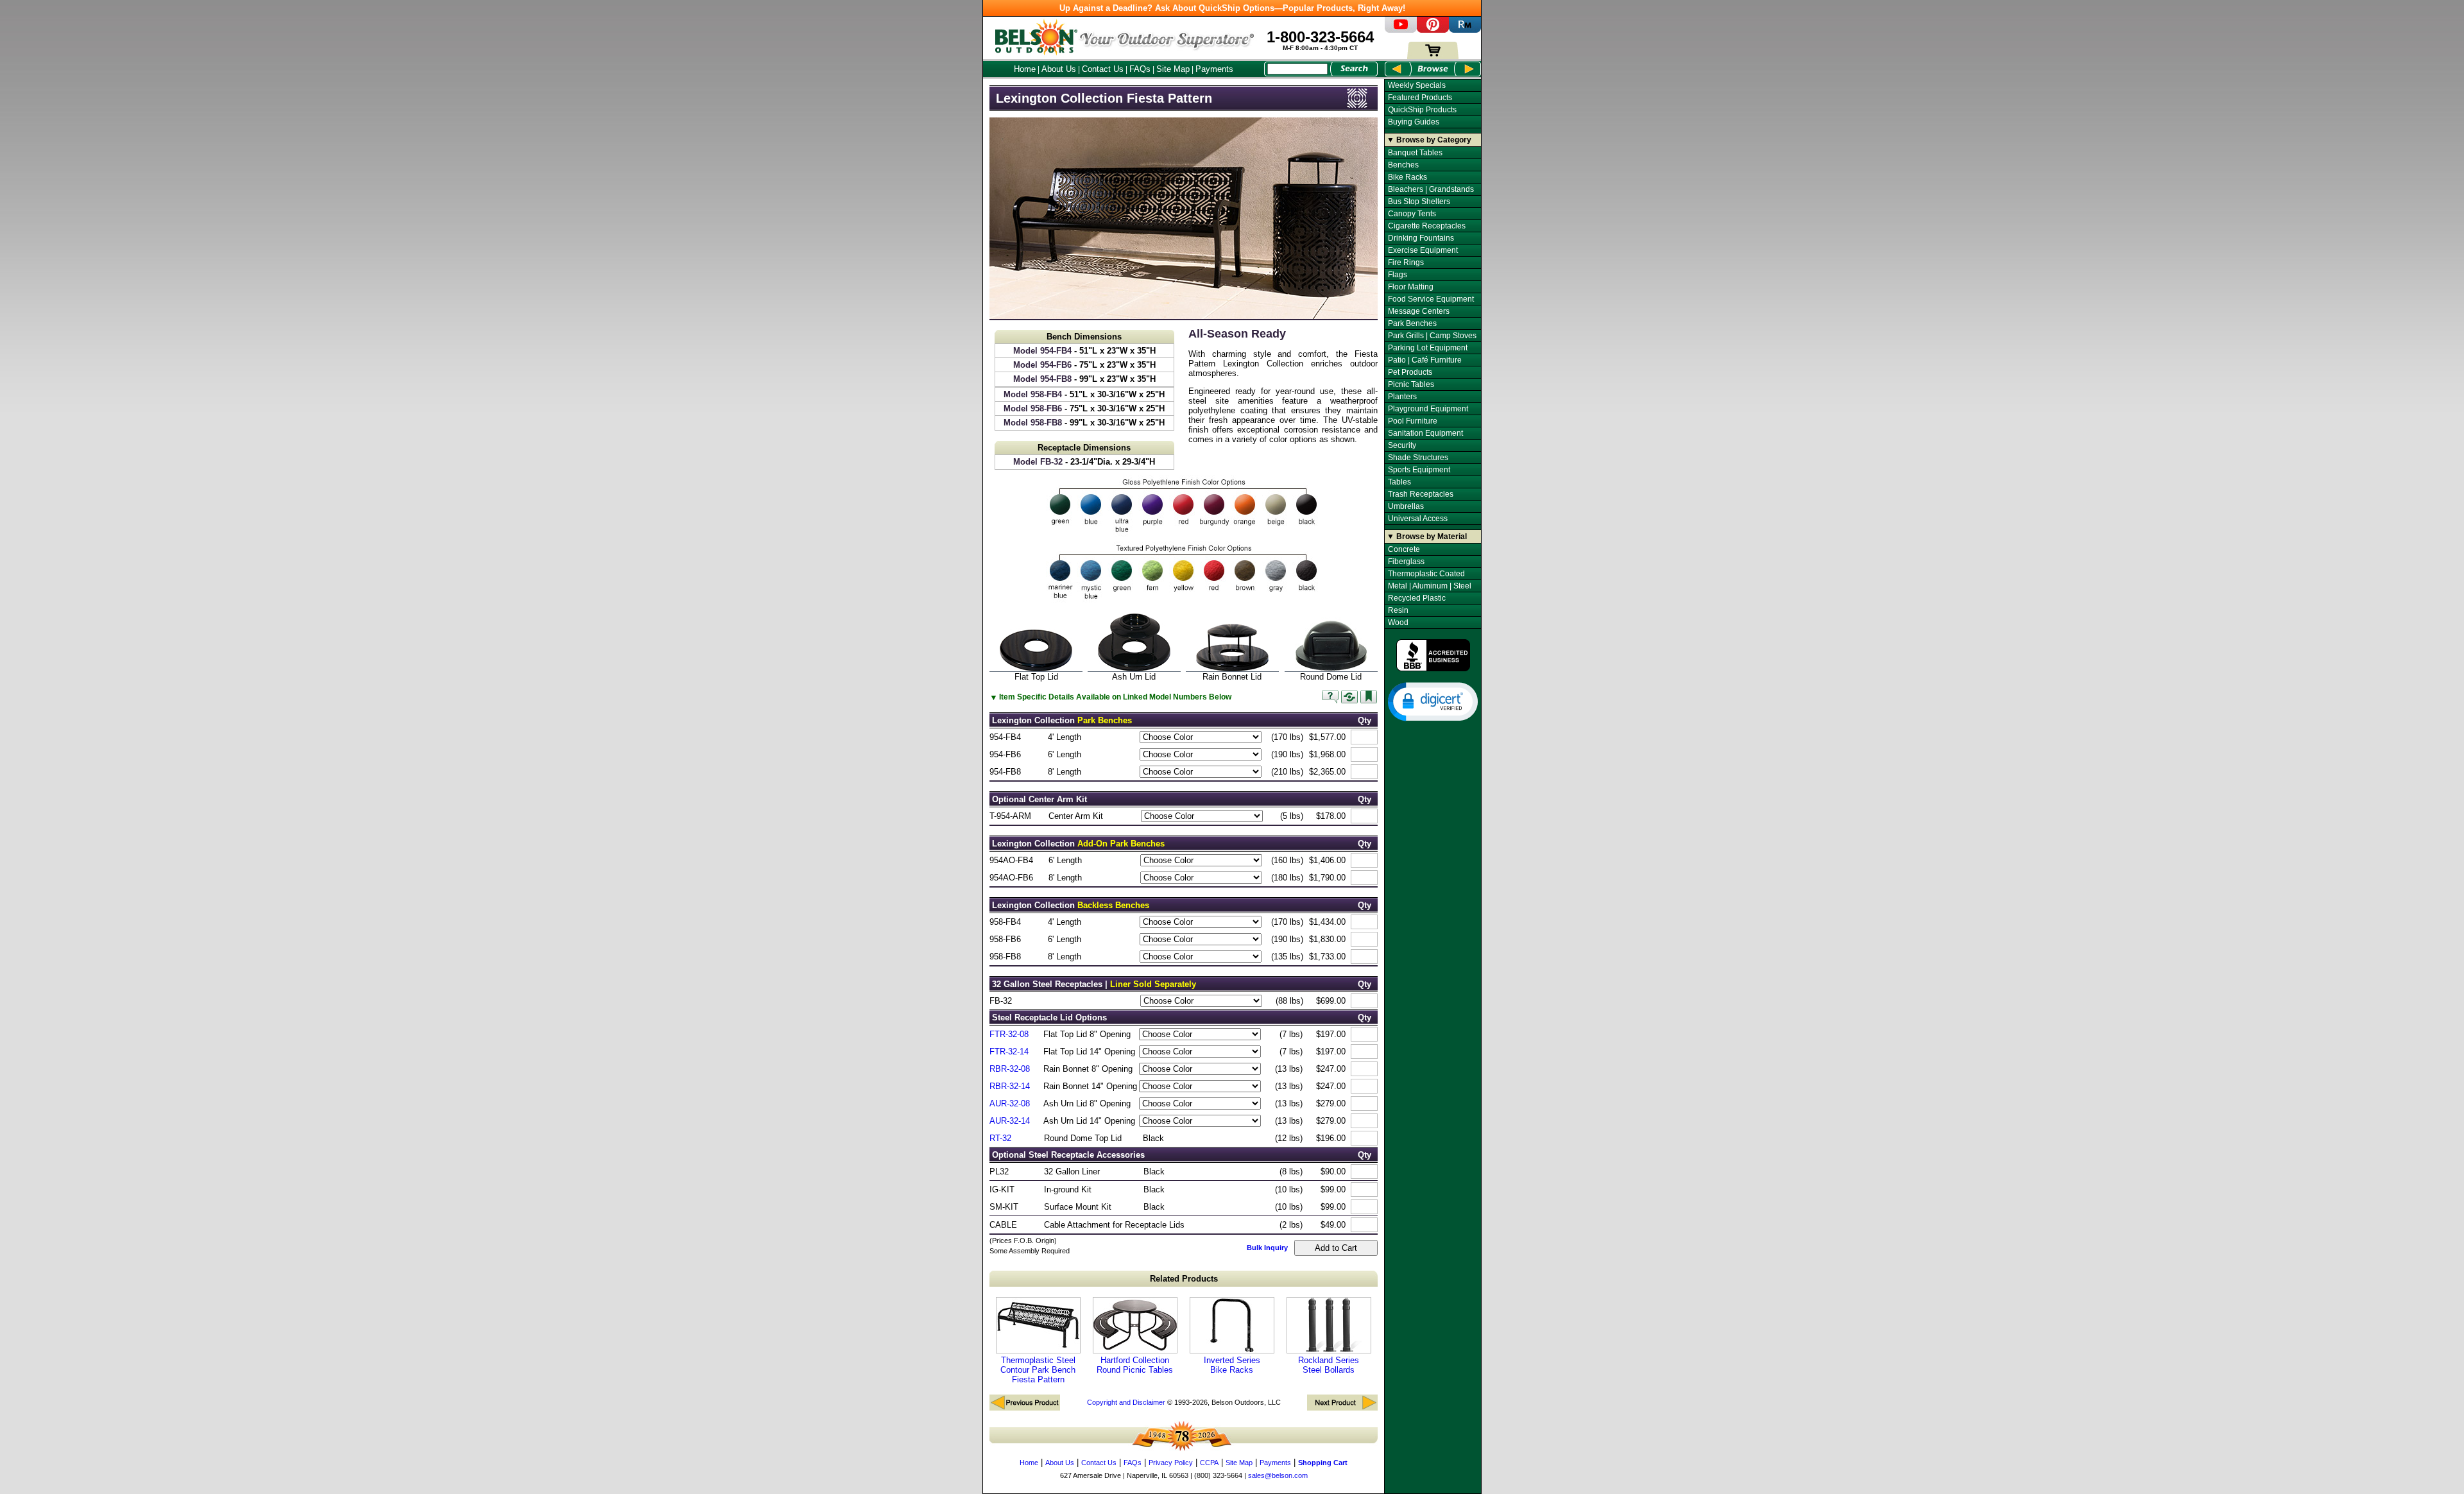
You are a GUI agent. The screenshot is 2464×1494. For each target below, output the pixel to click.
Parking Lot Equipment (1428, 348)
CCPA (1209, 1463)
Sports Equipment (1419, 470)
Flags (1398, 275)
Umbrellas (1406, 506)
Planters (1402, 397)
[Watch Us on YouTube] (1401, 30)
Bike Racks (1407, 177)
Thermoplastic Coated (1426, 574)
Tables (1399, 482)
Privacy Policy (1171, 1463)
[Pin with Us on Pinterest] (1433, 30)
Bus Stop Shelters (1419, 202)
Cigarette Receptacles (1427, 226)
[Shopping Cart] (1433, 56)
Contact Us (1103, 69)
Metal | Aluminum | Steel (1430, 586)
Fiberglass (1406, 562)
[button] (1433, 701)
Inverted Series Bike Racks (1232, 1365)
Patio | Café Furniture (1425, 360)
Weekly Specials (1417, 85)
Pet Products (1410, 372)
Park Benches (1412, 323)
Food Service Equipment (1431, 299)
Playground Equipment (1428, 409)
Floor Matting (1411, 287)
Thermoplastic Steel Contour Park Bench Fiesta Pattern (1038, 1370)
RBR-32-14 (1010, 1086)
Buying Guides (1414, 122)
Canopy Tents (1412, 214)
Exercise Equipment (1423, 250)
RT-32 (1000, 1138)
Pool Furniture (1413, 421)
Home (1025, 69)
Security (1402, 445)
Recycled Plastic (1417, 598)
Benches (1403, 165)
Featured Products (1420, 98)
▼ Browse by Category (1429, 140)
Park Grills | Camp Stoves (1432, 336)
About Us (1059, 69)
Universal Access (1418, 519)
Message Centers (1419, 311)
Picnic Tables (1411, 384)
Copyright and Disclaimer (1126, 1402)
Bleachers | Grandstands (1431, 189)
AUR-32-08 (1010, 1103)
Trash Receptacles (1421, 494)
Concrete (1404, 549)
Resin (1398, 610)
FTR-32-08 (1009, 1034)
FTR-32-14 (1009, 1052)
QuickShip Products (1422, 110)
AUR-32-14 (1010, 1121)
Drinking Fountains (1421, 238)
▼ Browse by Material (1427, 537)
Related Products (1184, 1279)
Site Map (1173, 69)
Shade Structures (1418, 458)
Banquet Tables (1415, 153)
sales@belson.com (1278, 1475)
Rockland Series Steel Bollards (1329, 1365)
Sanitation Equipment (1425, 433)
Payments (1214, 69)
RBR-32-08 (1010, 1069)
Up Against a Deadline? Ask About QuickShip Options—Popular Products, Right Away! (1232, 8)
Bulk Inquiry (1267, 1248)
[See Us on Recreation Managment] (1465, 30)
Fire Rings (1406, 262)
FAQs (1140, 69)
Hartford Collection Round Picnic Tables (1135, 1365)
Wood (1398, 622)
